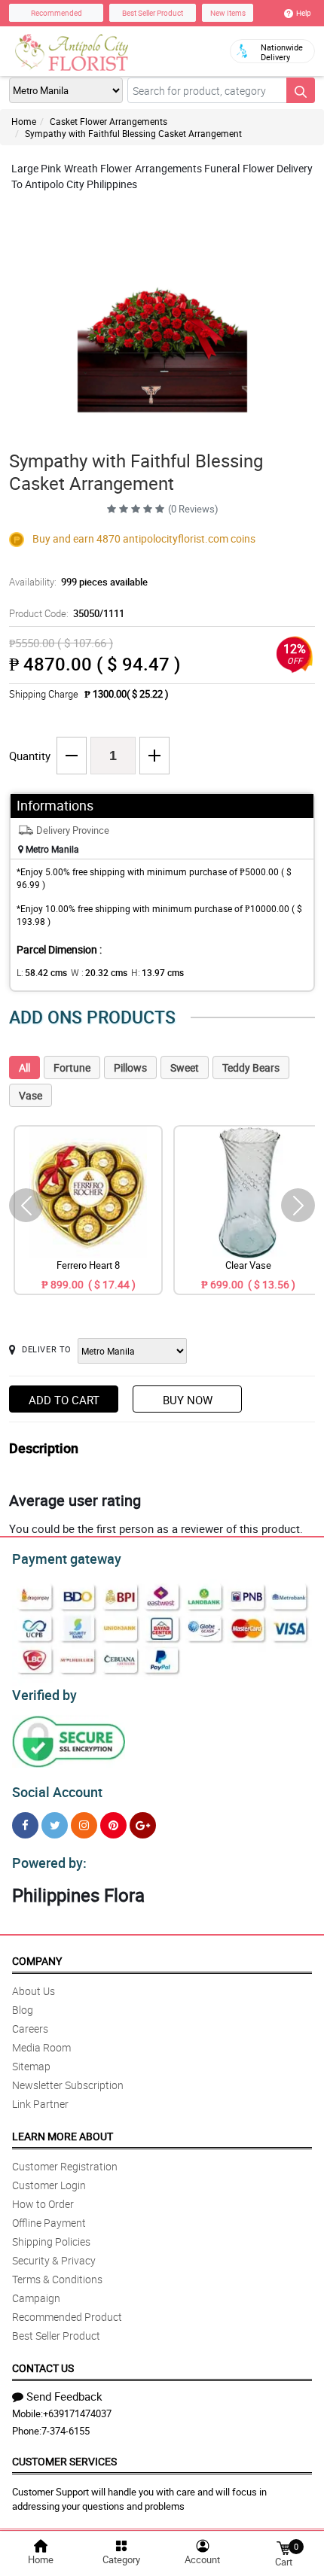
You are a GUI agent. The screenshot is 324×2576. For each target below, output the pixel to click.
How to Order (43, 2204)
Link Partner (40, 2104)
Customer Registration (65, 2166)
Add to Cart (64, 1400)
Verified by (44, 1695)
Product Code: (67, 613)
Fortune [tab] (72, 1068)
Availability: (78, 582)
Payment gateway (67, 1559)
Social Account (57, 1792)
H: (157, 972)
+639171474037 (77, 2413)
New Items (228, 13)
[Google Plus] (143, 1825)
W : (99, 972)
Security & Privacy (54, 2260)
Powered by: (49, 1863)
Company (37, 1961)
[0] (283, 2547)
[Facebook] (25, 1825)
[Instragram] (84, 1825)
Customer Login (49, 2185)
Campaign (36, 2298)
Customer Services (64, 2461)
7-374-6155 (66, 2431)
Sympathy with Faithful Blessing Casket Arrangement (133, 133)
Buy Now (188, 1400)
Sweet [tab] (185, 1068)
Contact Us (43, 2368)
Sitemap (31, 2066)
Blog (23, 2010)
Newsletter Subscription (68, 2085)
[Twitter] (55, 1825)
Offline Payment (49, 2223)
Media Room (41, 2047)
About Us (34, 1991)
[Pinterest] (113, 1825)
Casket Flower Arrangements (109, 121)
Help (304, 13)
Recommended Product (67, 2317)
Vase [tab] (31, 1095)
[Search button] (301, 90)
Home (24, 121)
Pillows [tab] (130, 1068)
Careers (30, 2029)
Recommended (57, 13)
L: (42, 972)
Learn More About (63, 2136)
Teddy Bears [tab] (251, 1068)
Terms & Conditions (57, 2279)
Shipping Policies (51, 2241)
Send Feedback (64, 2396)
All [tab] (24, 1068)
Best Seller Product (153, 13)
